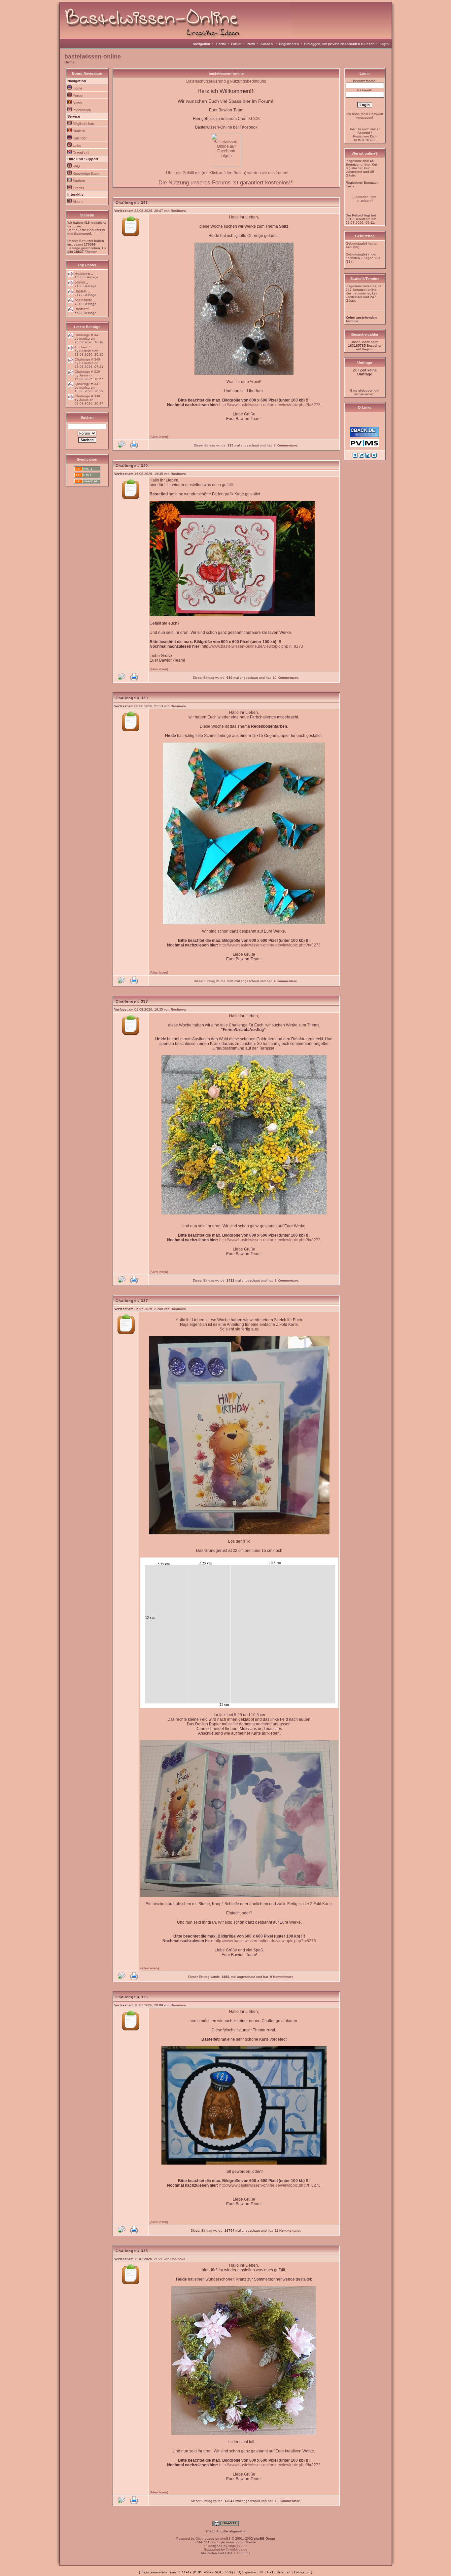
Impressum (82, 110)
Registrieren (289, 44)
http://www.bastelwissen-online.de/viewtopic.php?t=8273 (270, 405)
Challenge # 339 (87, 372)
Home (69, 62)
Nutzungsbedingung (248, 81)
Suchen (267, 44)
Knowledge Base (86, 173)
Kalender (80, 138)
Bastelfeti (82, 309)
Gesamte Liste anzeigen (366, 199)
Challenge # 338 (87, 396)
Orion (200, 2538)
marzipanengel (79, 233)
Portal (221, 44)
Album (78, 202)
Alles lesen (159, 437)
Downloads (82, 153)
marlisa (85, 339)
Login (384, 44)
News (77, 103)
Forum (236, 44)
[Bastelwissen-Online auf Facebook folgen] (226, 165)
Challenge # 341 (87, 335)
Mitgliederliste (83, 124)
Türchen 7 (82, 347)
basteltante (83, 300)
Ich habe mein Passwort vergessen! (365, 116)
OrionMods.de (237, 2549)
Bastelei (81, 291)
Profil (251, 44)
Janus (84, 375)
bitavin (80, 282)
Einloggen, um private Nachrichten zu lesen (339, 44)
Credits (78, 188)
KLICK (254, 119)
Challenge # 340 (87, 359)
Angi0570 (235, 2546)
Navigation (201, 44)
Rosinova (82, 273)
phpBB (225, 2538)
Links (77, 145)
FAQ (76, 166)
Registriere (361, 136)
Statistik (79, 131)
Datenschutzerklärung (206, 81)
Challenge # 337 (87, 384)
